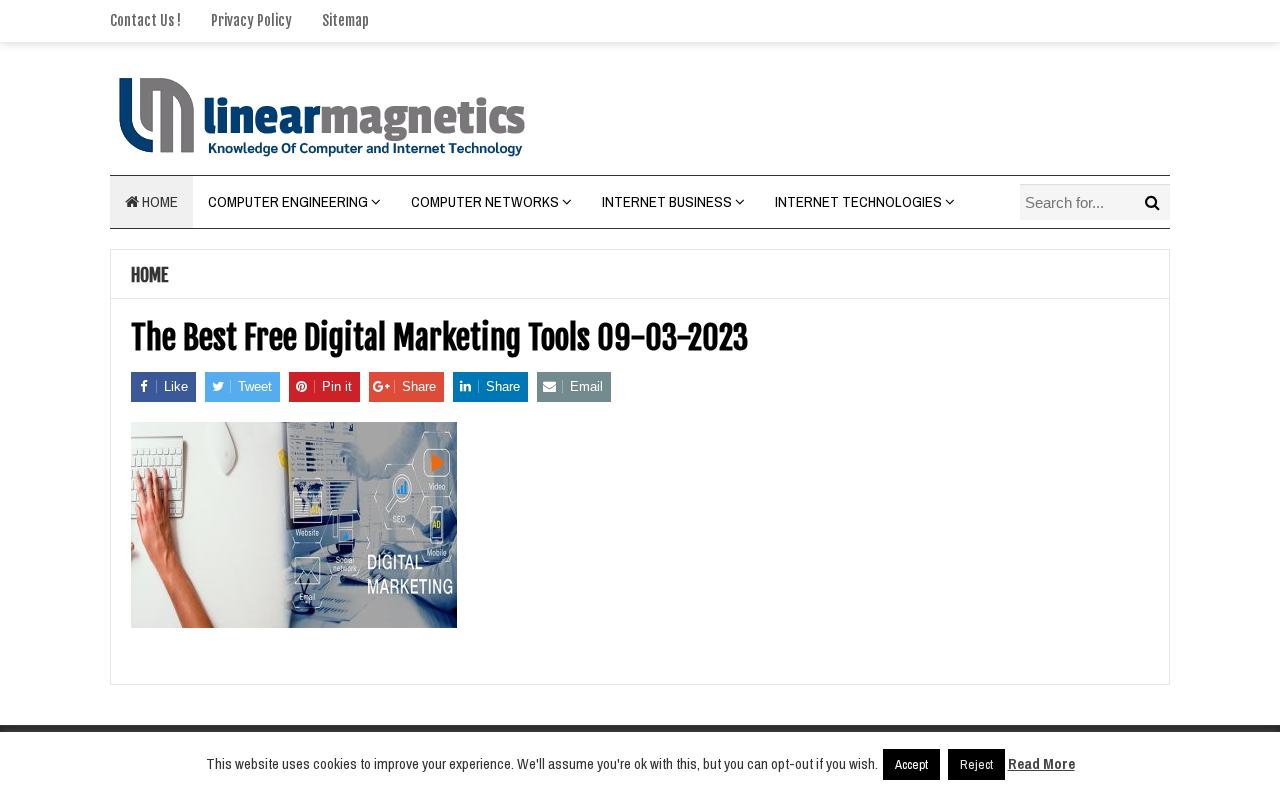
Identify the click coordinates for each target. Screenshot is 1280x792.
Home (158, 201)
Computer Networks (485, 201)
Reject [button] (976, 764)
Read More (1041, 763)
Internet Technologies (858, 201)
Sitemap (345, 20)
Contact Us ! (145, 20)
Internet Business (667, 201)
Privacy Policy (251, 20)
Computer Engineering (288, 201)
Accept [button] (911, 764)
